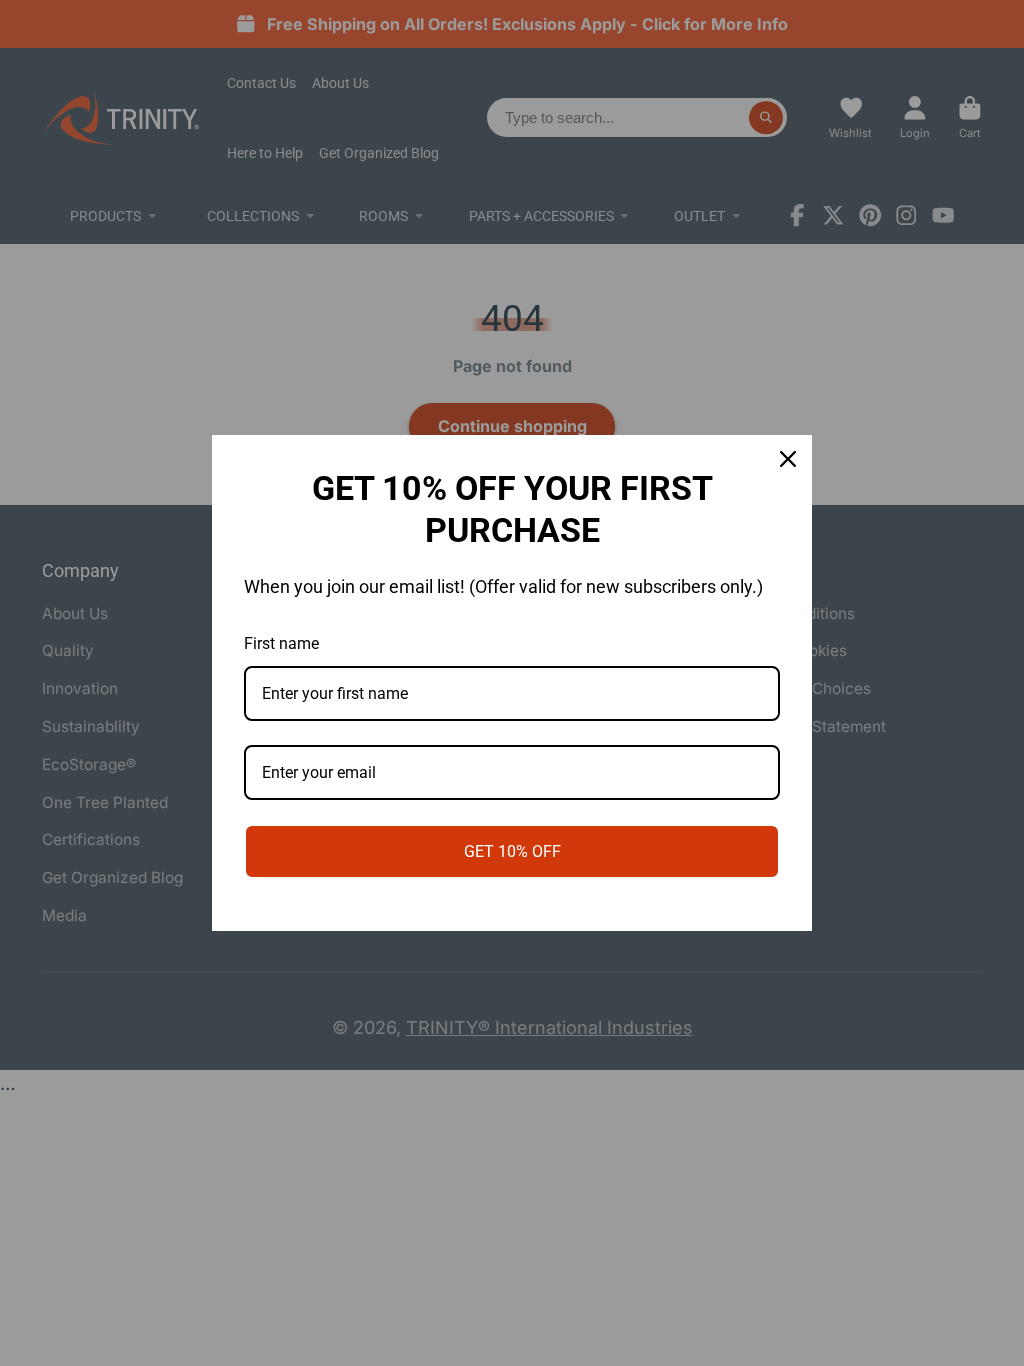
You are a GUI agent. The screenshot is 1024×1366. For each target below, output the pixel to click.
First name (281, 643)
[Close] (788, 459)
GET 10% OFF (512, 851)
